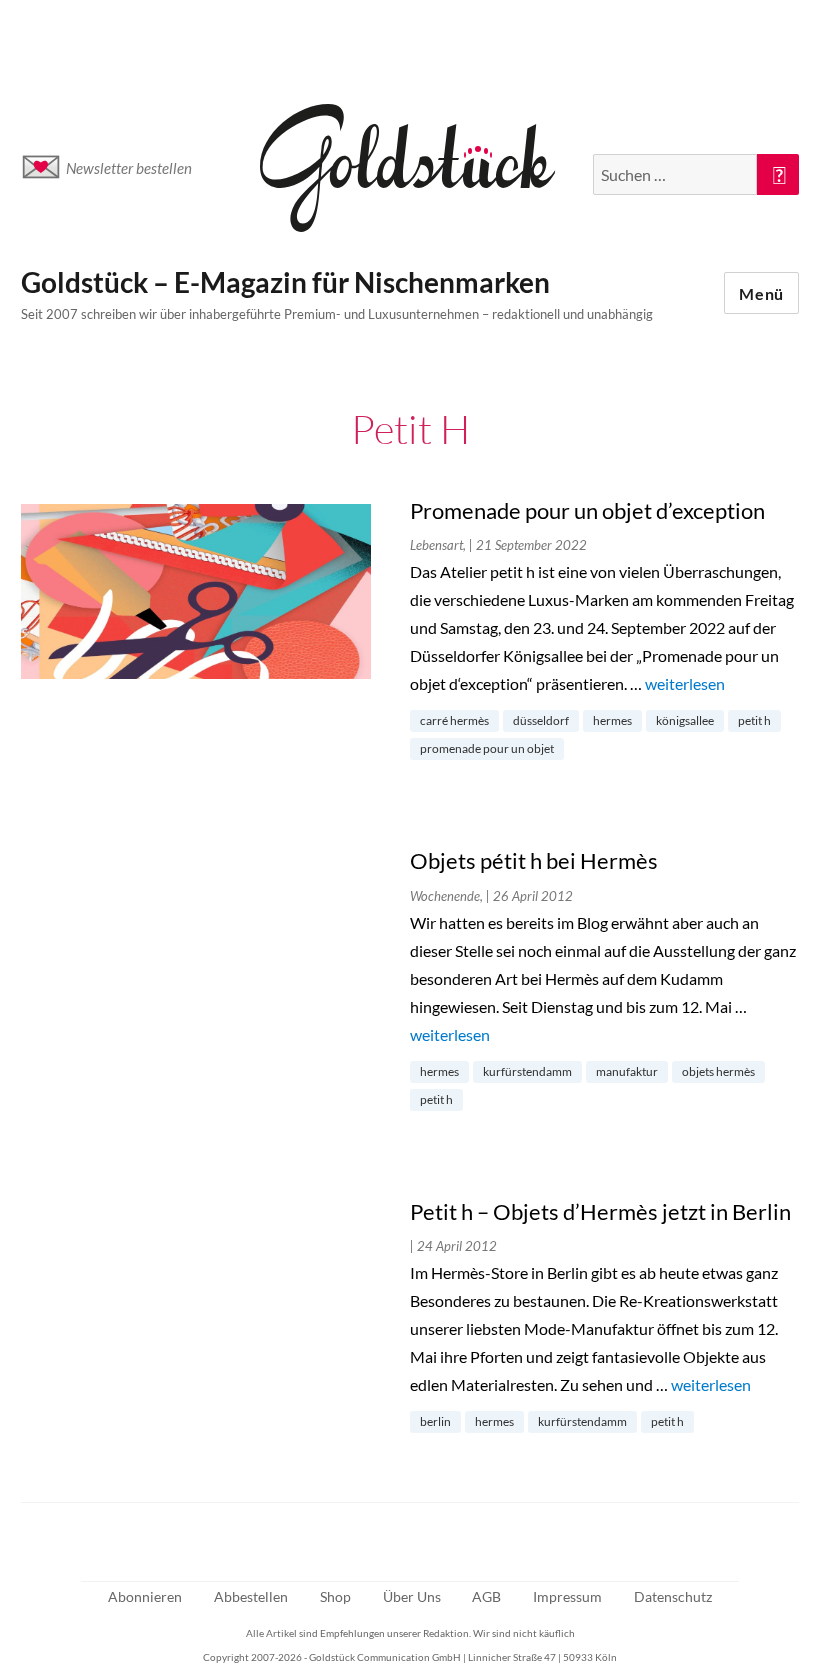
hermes (612, 720)
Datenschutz (673, 1596)
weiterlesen (685, 683)
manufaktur (627, 1071)
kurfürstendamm (527, 1071)
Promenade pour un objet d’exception (587, 510)
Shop (335, 1596)
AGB (486, 1596)
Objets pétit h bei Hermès (534, 860)
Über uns (412, 1596)
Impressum (567, 1596)
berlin (435, 1421)
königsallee (685, 720)
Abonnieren (145, 1596)
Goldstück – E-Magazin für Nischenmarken (285, 282)
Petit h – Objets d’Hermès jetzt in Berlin (600, 1211)
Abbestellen (251, 1596)
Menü (761, 293)
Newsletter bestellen (129, 168)
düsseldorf (541, 720)
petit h (754, 720)
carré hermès (454, 720)
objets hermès (718, 1071)
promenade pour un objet (487, 748)
